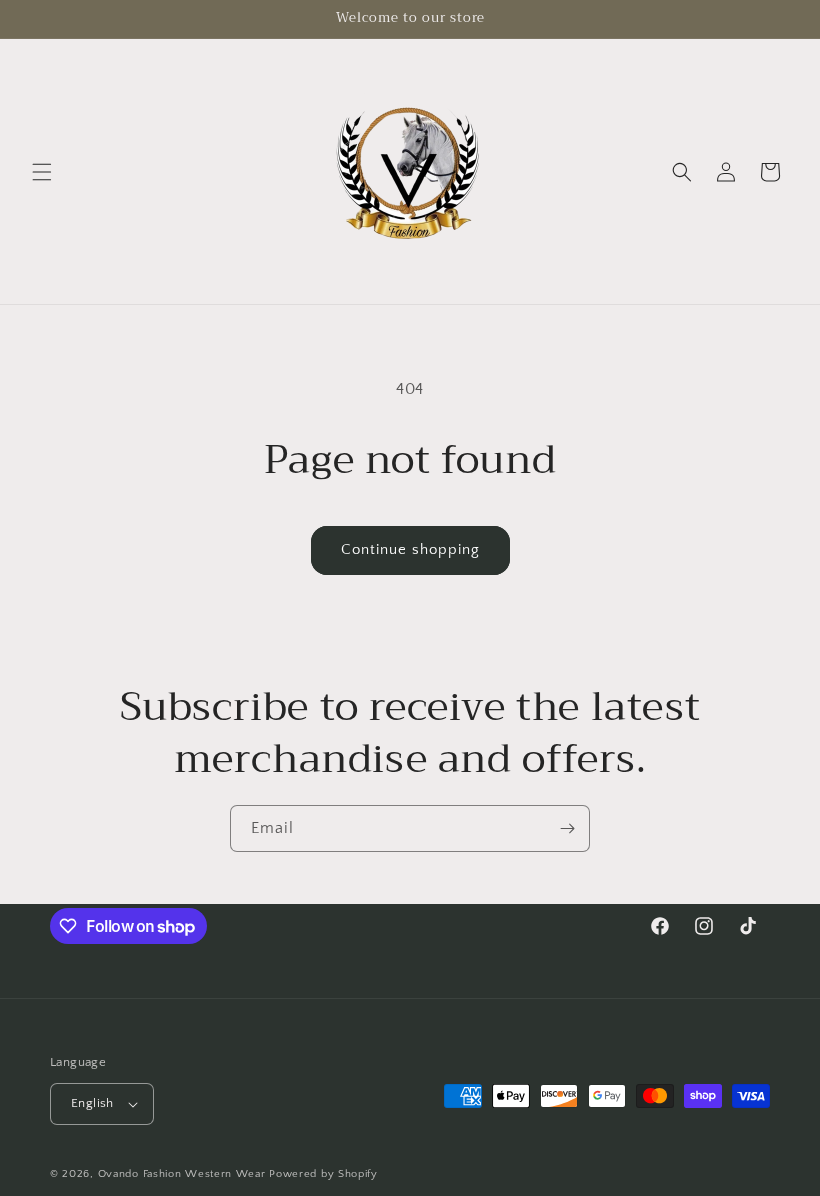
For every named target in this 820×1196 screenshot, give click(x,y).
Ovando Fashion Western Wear (182, 1174)
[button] (42, 172)
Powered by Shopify (323, 1174)
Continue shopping (410, 549)
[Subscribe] (567, 828)
